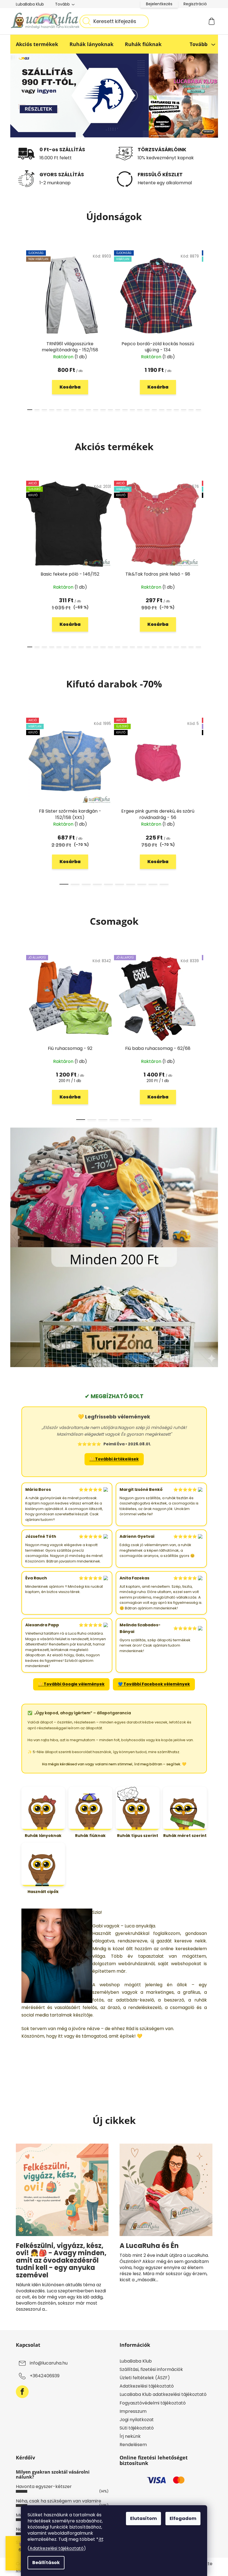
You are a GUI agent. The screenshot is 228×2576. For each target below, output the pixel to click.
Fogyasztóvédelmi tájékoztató (153, 2403)
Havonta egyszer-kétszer (44, 2486)
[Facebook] (22, 2392)
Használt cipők (43, 1892)
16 (147, 410)
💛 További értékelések (114, 1459)
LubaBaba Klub (30, 4)
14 (132, 410)
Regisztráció (195, 4)
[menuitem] (37, 44)
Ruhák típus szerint (138, 1836)
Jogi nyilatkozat (137, 2420)
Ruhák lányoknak (43, 1836)
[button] (28, 95)
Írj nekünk (130, 2436)
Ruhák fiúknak (90, 1836)
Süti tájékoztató (137, 2428)
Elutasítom (143, 2518)
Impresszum (133, 2411)
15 (140, 410)
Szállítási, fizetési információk (151, 2369)
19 (169, 410)
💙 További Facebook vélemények (154, 1684)
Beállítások (46, 2563)
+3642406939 (45, 2376)
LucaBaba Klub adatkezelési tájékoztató (163, 2394)
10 (103, 410)
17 (154, 410)
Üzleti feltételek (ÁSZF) (145, 2378)
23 (198, 410)
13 (125, 410)
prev (20, 329)
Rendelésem (133, 2445)
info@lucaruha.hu (49, 2363)
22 (191, 410)
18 (162, 410)
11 (110, 410)
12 (118, 410)
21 (184, 410)
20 (176, 410)
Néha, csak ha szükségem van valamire (59, 2501)
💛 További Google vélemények (71, 1684)
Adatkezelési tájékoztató (57, 2548)
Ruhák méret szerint (185, 1836)
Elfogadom (183, 2518)
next (208, 329)
